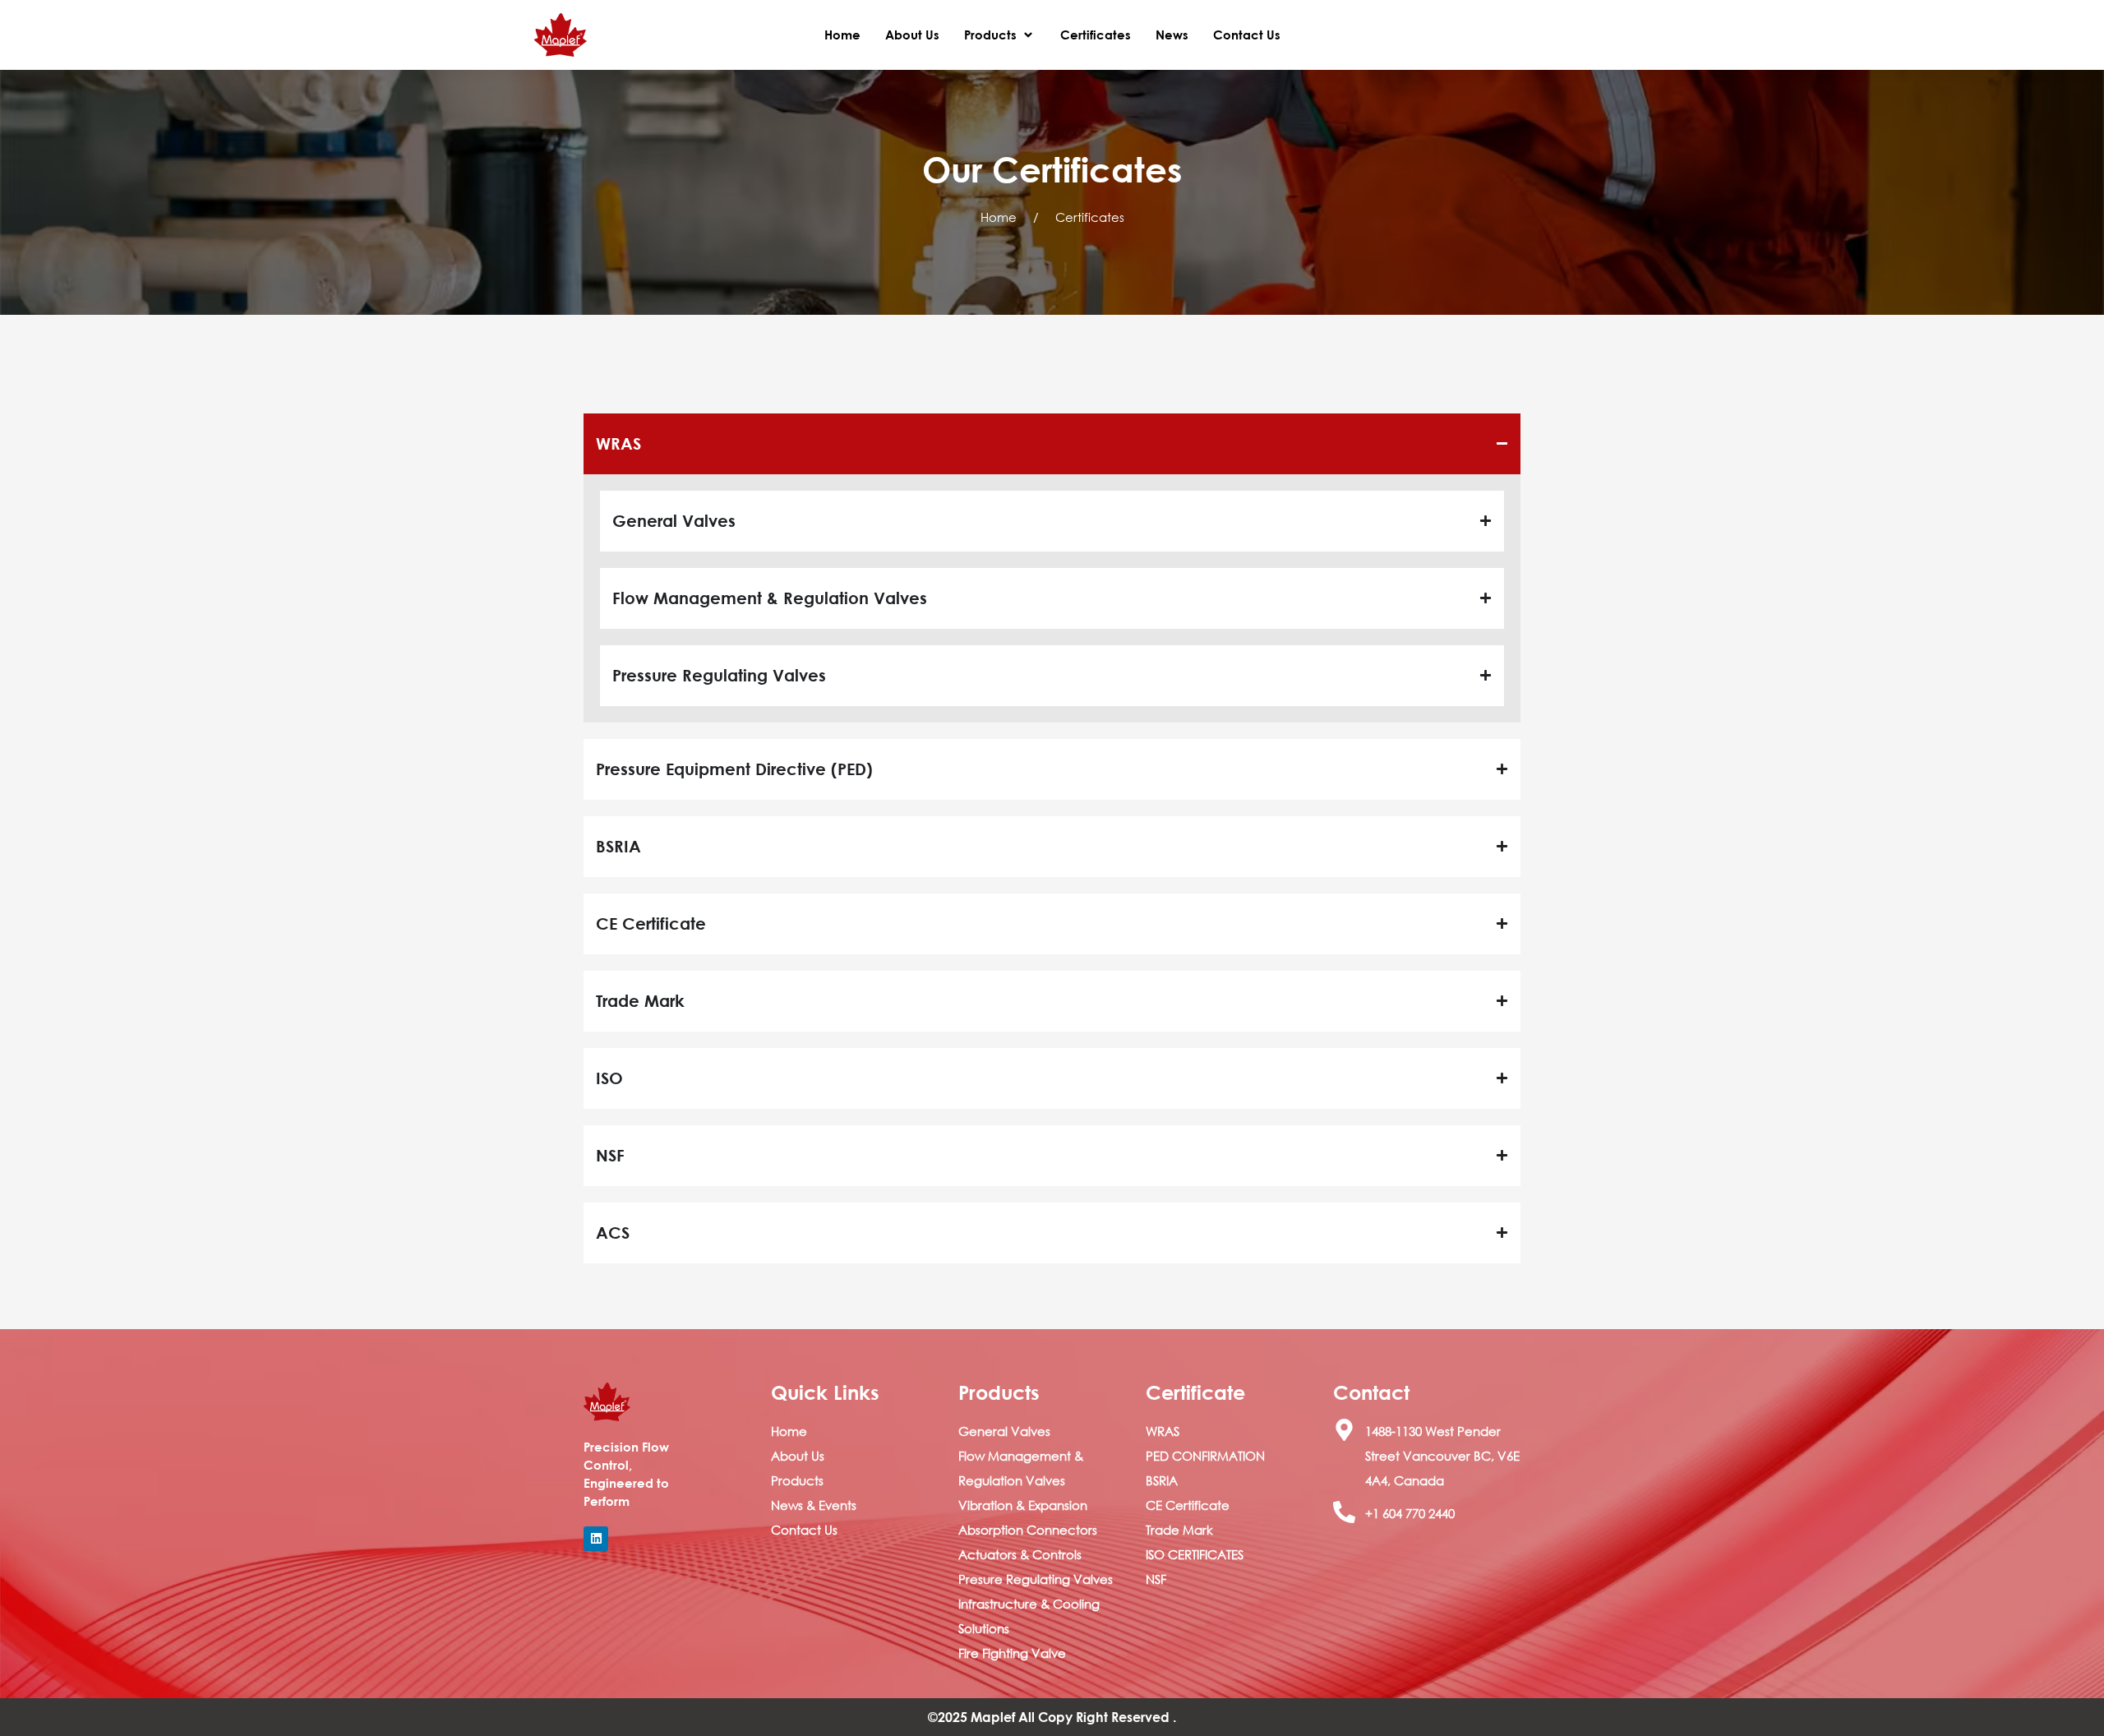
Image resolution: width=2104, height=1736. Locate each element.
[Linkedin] (596, 1539)
